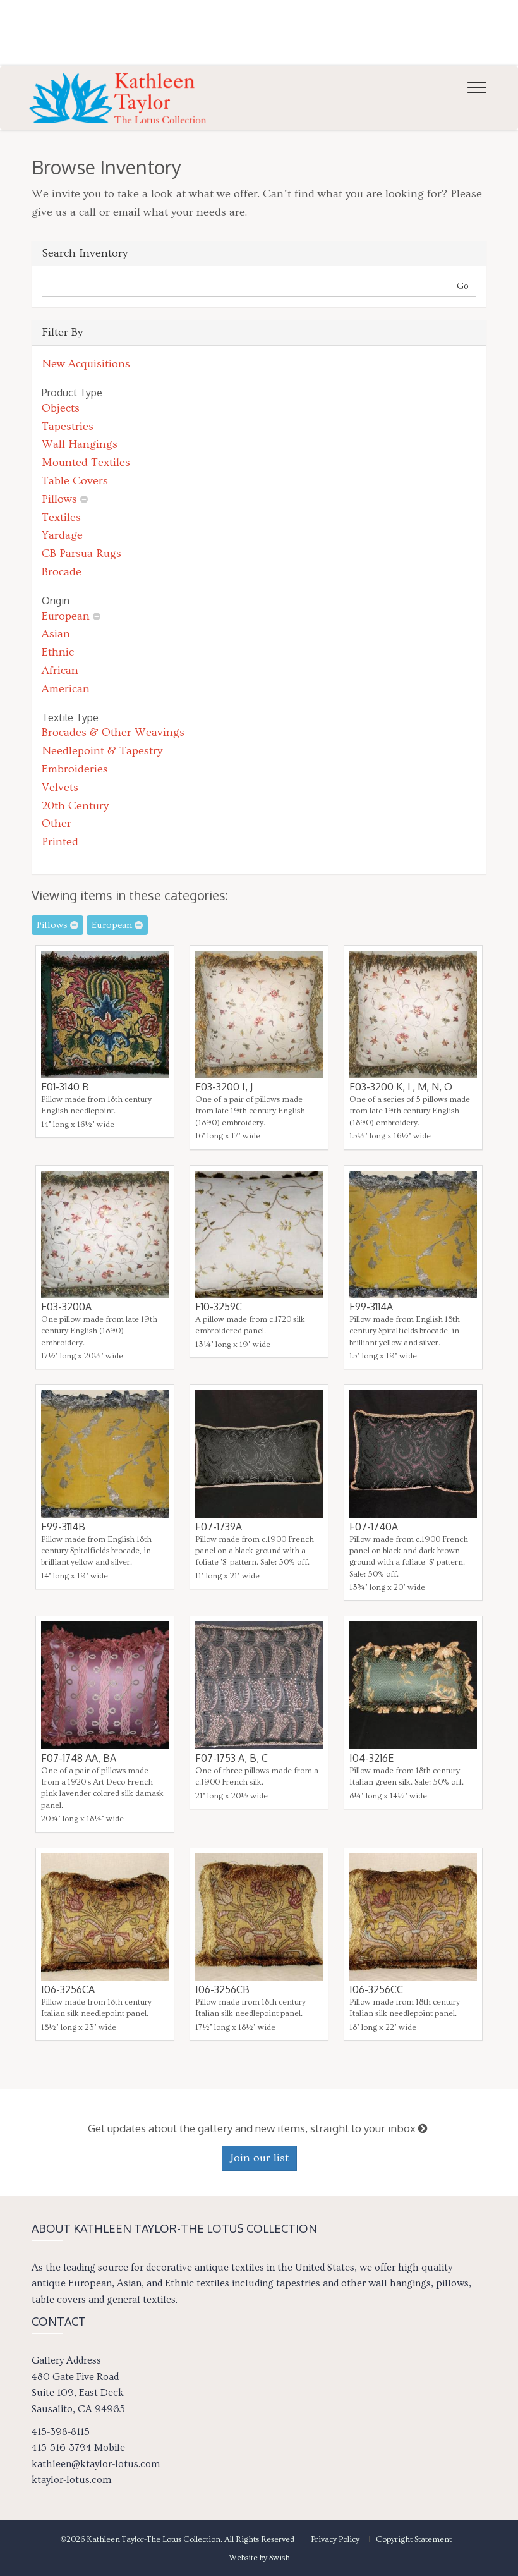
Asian (56, 634)
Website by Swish (259, 2558)
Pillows (59, 499)
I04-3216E (371, 1758)
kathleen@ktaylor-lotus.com (96, 2464)
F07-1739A (219, 1527)
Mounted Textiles (86, 462)
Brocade (62, 572)
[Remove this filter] (84, 499)
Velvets (60, 787)
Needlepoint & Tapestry (102, 751)
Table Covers (75, 481)
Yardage (62, 535)
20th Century (75, 806)
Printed (60, 842)
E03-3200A (66, 1307)
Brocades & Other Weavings (113, 732)
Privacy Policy (335, 2539)
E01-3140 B (65, 1087)
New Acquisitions (86, 364)
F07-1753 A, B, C (232, 1758)
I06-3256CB (222, 1989)
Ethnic (58, 652)
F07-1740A (374, 1527)
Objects (61, 408)
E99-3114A (371, 1307)
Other (57, 823)
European (66, 616)
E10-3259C (219, 1307)
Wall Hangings (80, 444)
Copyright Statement (414, 2539)
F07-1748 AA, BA (79, 1758)
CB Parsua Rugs (81, 553)
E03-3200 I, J (224, 1087)
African (60, 670)
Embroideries (75, 769)
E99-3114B (63, 1527)
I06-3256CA (68, 1989)
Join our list (259, 2158)
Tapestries (68, 426)
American (66, 689)
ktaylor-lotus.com (71, 2480)
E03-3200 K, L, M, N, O (401, 1087)
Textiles (61, 517)
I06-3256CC (376, 1989)
